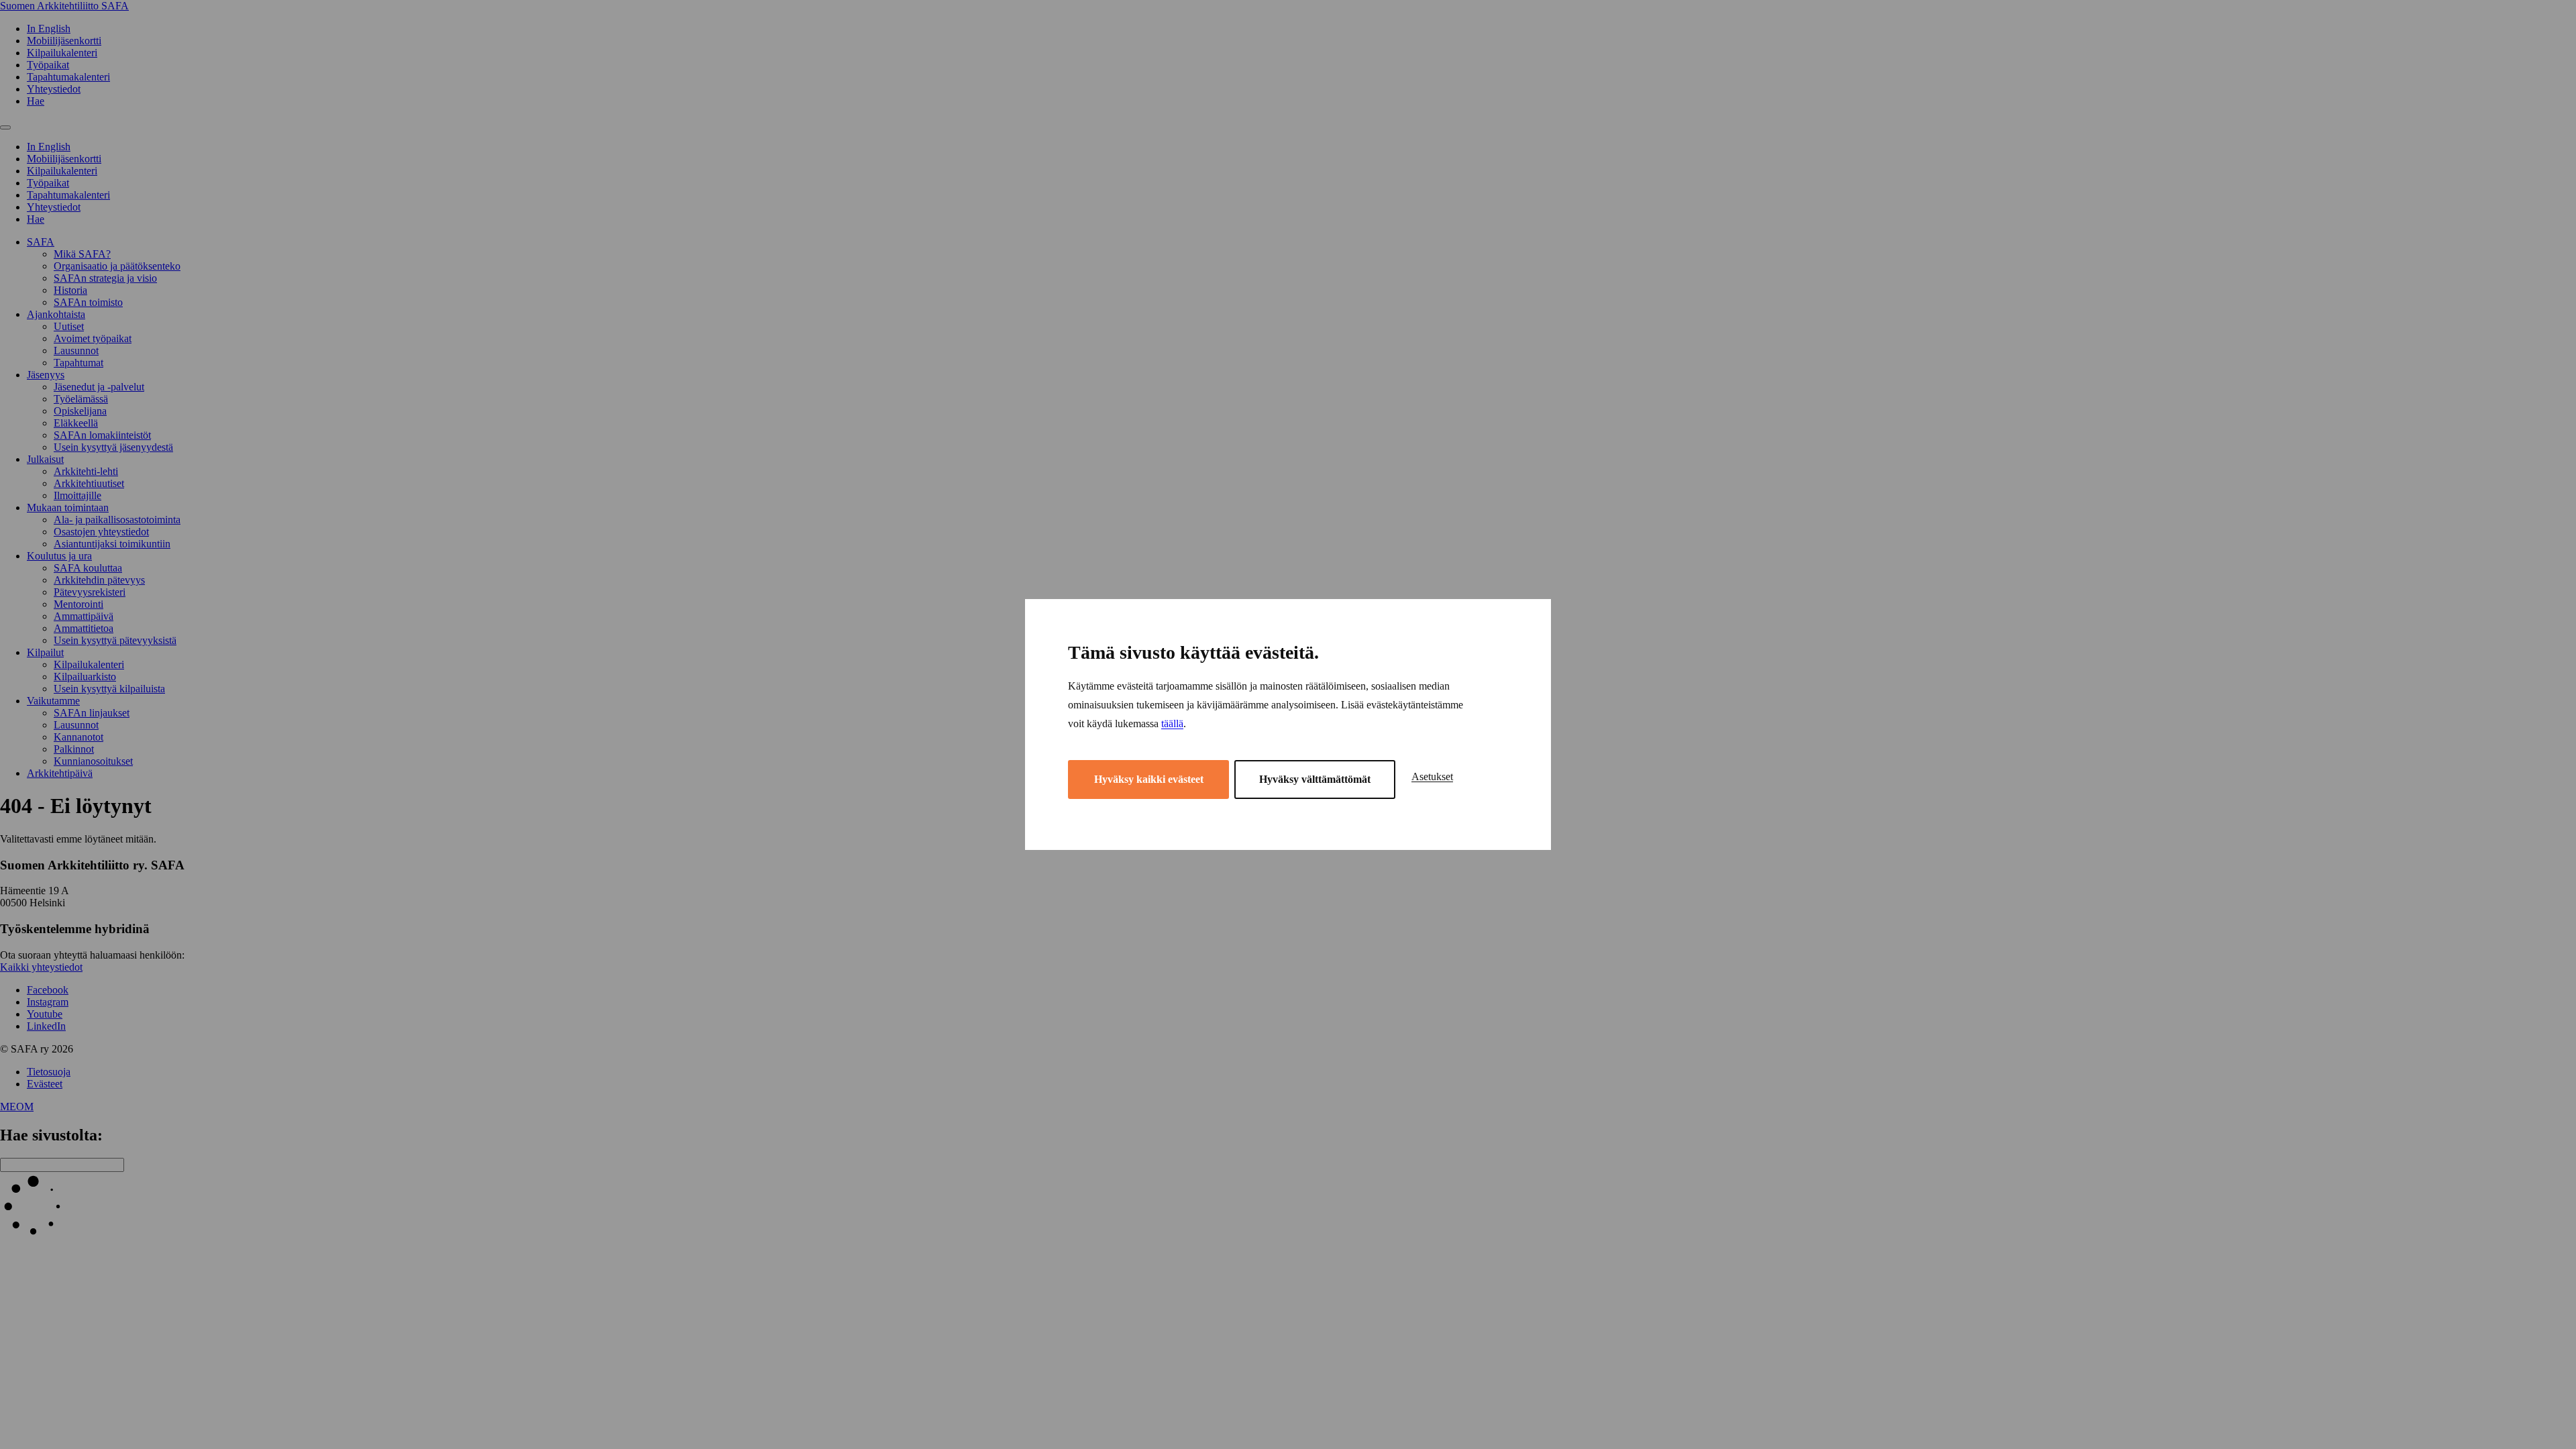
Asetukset (1432, 776)
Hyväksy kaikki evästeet (1149, 779)
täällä (1172, 723)
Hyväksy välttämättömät (1315, 779)
